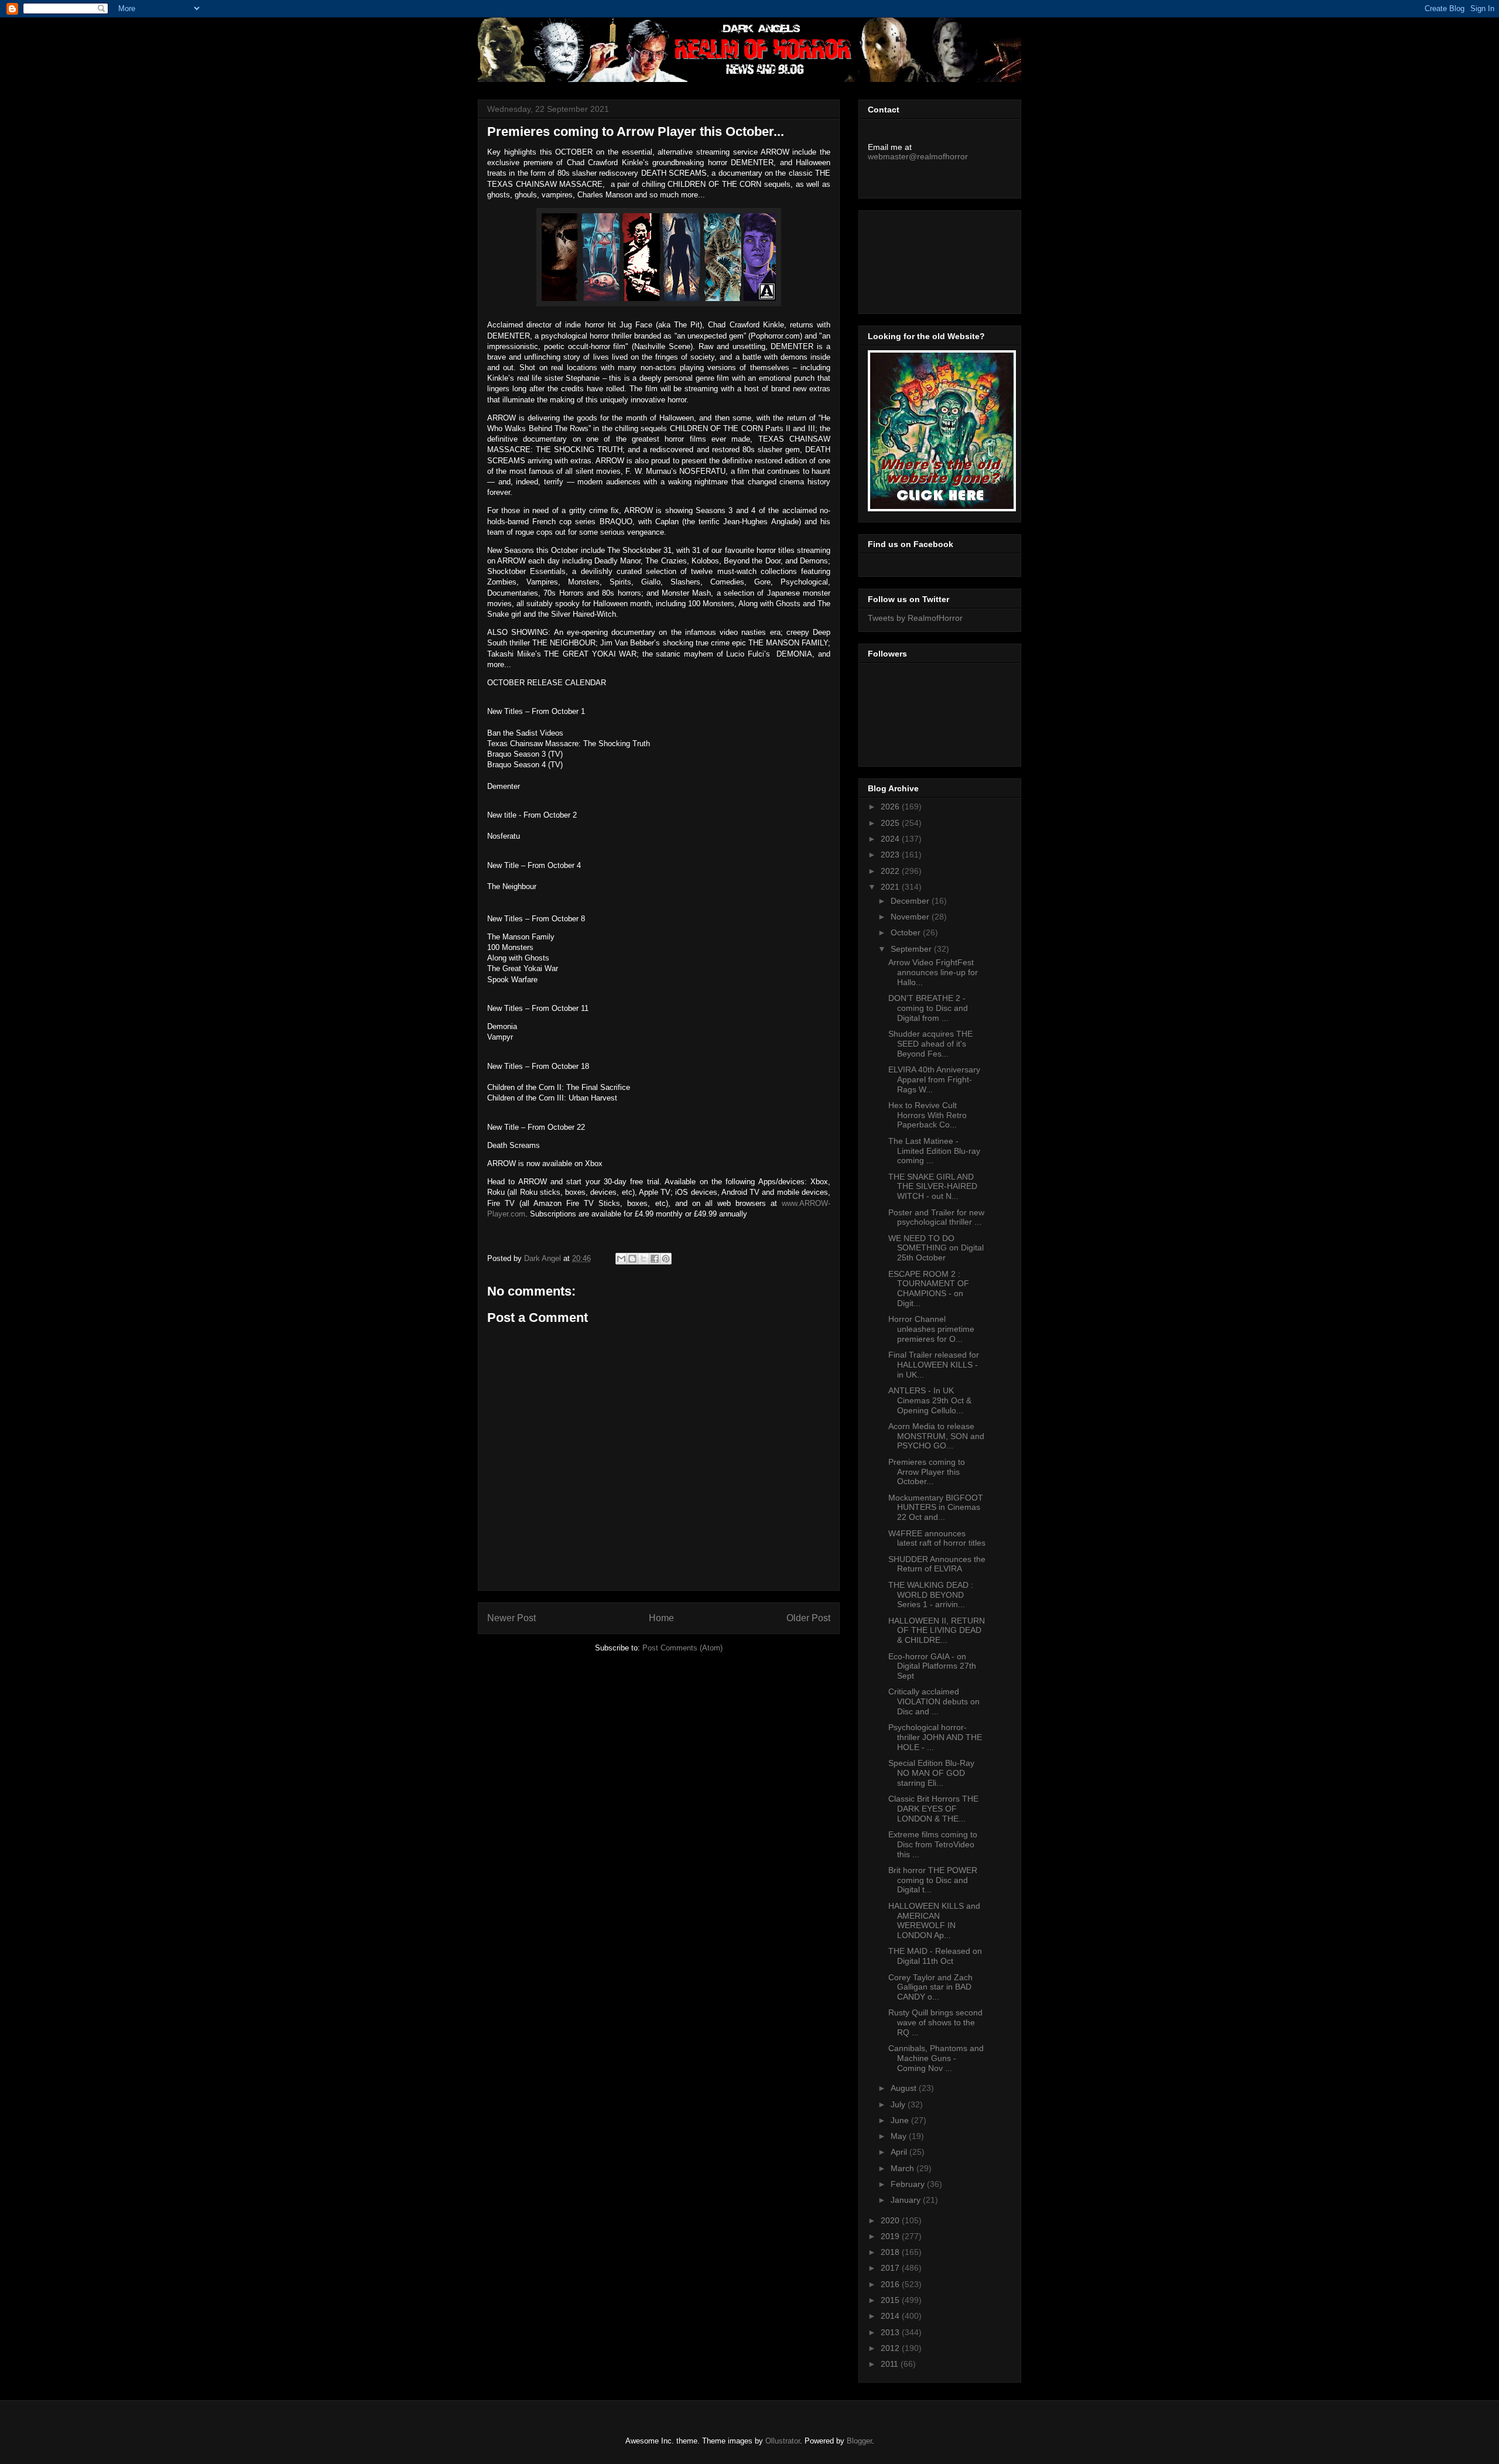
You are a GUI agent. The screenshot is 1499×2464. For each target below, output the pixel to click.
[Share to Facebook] (655, 1259)
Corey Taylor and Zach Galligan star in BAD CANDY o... (930, 1987)
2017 (891, 2268)
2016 (891, 2284)
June (901, 2120)
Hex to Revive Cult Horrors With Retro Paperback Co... (928, 1115)
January (907, 2200)
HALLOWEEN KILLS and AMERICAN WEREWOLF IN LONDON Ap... (934, 1920)
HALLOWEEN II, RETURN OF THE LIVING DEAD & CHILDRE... (937, 1631)
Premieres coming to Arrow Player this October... (927, 1472)
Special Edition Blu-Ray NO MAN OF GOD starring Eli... (931, 1773)
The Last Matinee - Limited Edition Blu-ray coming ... (934, 1151)
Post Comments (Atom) (682, 1648)
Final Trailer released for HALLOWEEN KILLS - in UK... (934, 1365)
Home (661, 1618)
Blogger (859, 2441)
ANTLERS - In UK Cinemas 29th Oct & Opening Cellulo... (930, 1400)
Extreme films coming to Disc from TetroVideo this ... (933, 1844)
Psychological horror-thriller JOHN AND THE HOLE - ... (935, 1737)
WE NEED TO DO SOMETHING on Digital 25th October (936, 1248)
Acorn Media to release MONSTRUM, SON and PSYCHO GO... (936, 1436)
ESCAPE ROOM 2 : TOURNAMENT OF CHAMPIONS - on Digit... (929, 1289)
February (909, 2184)
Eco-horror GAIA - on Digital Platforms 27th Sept (932, 1666)
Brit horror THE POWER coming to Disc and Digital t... (933, 1880)
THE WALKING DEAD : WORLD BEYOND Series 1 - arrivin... (931, 1595)
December (911, 901)
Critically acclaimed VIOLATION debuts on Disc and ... (934, 1701)
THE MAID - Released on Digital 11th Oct (935, 1956)
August (905, 2088)
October (907, 932)
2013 (891, 2332)
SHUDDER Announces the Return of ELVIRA (937, 1564)
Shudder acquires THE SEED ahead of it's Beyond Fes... (930, 1044)
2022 (891, 871)
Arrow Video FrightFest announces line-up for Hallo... (933, 972)
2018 (891, 2252)
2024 (891, 839)
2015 (891, 2300)
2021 (891, 887)
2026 (891, 806)
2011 (891, 2364)
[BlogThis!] (632, 1259)
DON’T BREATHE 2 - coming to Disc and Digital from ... (928, 1008)
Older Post (808, 1618)
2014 (891, 2316)
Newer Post (511, 1618)
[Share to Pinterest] (666, 1259)
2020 (891, 2220)
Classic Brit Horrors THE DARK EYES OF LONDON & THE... (933, 1809)
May (900, 2136)
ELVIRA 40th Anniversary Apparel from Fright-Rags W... (934, 1079)
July (899, 2104)
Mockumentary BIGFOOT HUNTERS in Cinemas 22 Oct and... (936, 1508)
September (912, 949)
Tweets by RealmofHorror (915, 618)
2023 (891, 855)
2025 (891, 823)
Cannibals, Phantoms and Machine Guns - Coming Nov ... (936, 2058)
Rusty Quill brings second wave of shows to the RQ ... (935, 2022)
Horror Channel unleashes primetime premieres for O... (931, 1329)
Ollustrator (783, 2441)
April (900, 2152)
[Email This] (621, 1259)
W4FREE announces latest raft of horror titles (937, 1538)
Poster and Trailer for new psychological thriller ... (936, 1217)
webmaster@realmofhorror (918, 156)
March (903, 2168)
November (911, 917)
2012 (891, 2348)
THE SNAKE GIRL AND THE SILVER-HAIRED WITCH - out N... (933, 1187)
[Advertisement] (920, 259)
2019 (891, 2236)
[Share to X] (644, 1259)
